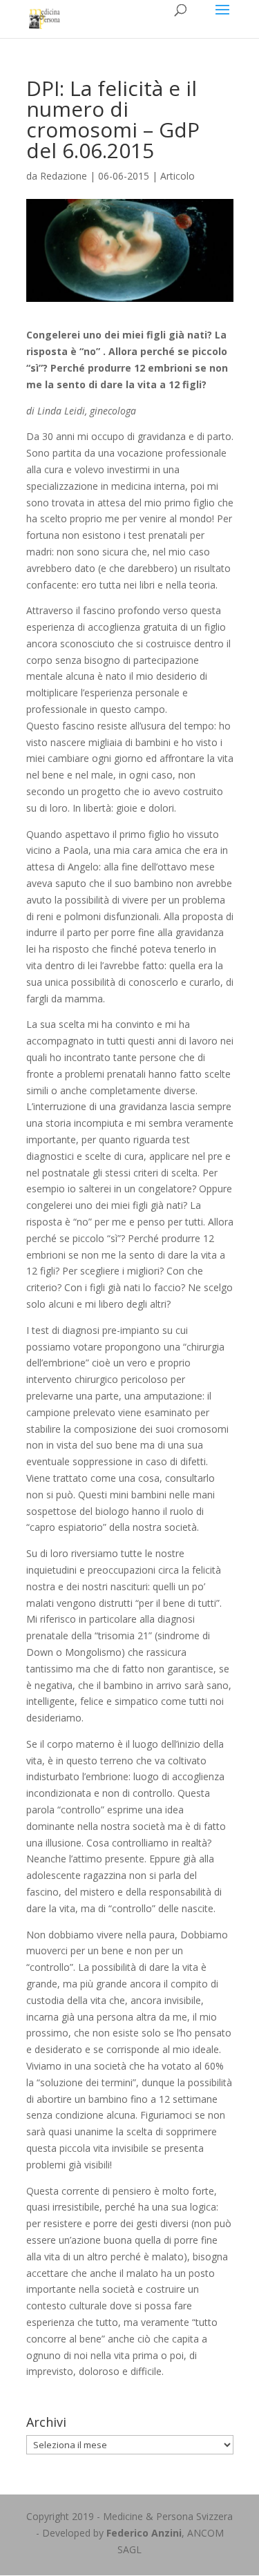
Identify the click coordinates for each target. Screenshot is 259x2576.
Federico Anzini (144, 2533)
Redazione (64, 176)
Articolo (178, 176)
